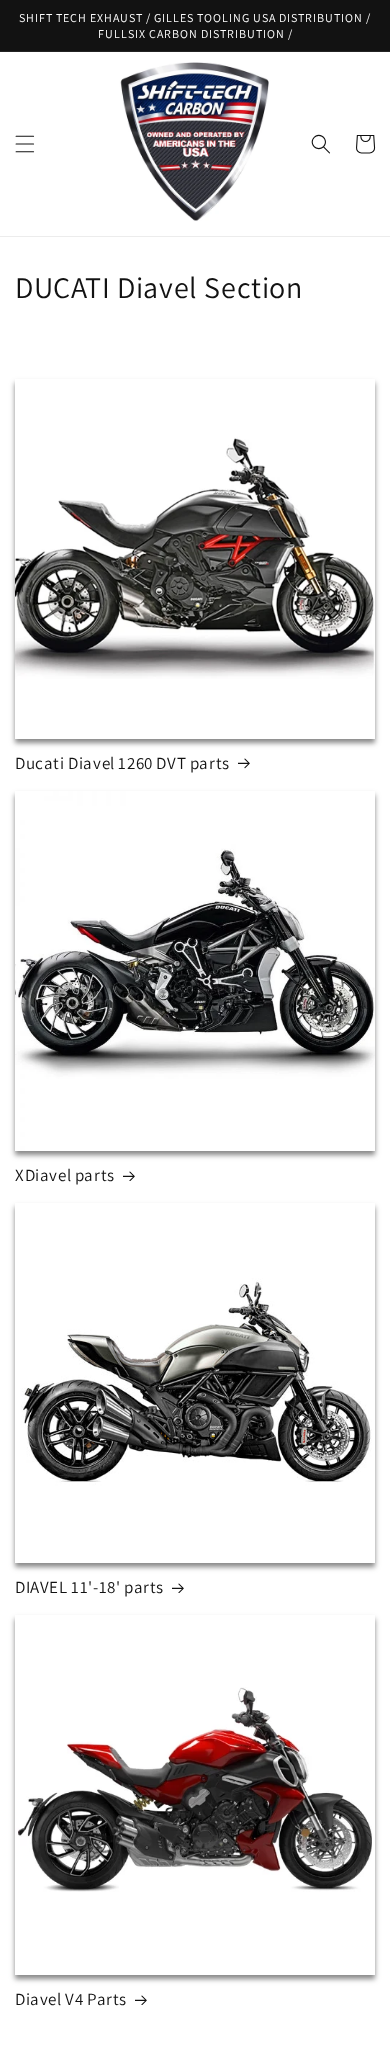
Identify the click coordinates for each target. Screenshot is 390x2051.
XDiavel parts (65, 1175)
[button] (25, 144)
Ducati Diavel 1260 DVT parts (122, 763)
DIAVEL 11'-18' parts (89, 1587)
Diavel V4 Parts (71, 1999)
